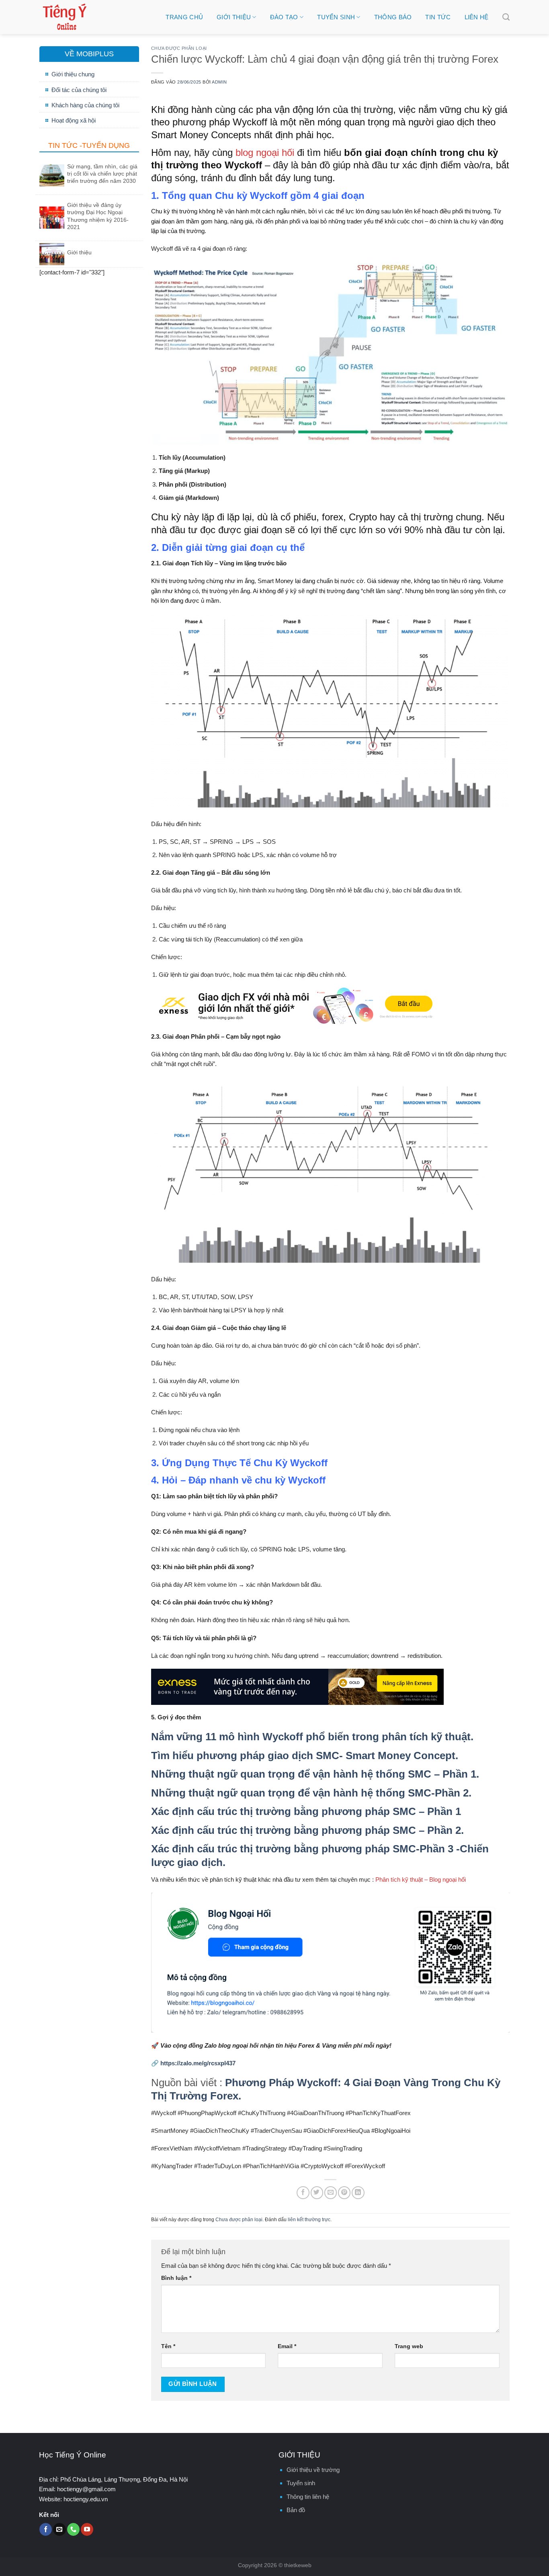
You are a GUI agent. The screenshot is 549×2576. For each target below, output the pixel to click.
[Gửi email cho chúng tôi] (59, 2529)
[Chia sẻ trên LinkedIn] (358, 2192)
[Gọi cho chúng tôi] (73, 2529)
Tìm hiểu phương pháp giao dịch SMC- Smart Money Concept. (305, 1756)
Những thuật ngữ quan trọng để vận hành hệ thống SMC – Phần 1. (315, 1774)
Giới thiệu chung (73, 74)
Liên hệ (477, 17)
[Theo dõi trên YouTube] (87, 2529)
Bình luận (176, 2278)
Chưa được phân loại (179, 48)
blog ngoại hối (265, 152)
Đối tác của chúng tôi (79, 90)
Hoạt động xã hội (74, 120)
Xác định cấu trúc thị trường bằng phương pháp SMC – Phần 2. (307, 1830)
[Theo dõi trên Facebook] (46, 2529)
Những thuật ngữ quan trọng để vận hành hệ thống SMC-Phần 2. (311, 1793)
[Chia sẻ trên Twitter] (317, 2192)
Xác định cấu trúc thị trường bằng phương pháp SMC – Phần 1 (306, 1811)
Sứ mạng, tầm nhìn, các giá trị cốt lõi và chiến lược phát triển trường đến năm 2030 (102, 174)
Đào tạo (284, 17)
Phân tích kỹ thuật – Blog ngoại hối (421, 1879)
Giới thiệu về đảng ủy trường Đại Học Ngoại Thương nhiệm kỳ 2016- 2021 (98, 216)
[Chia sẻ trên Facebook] (303, 2192)
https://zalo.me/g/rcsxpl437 (198, 2063)
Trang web (409, 2346)
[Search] (506, 17)
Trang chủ (184, 17)
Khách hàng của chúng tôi (85, 105)
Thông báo (393, 17)
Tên (168, 2346)
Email (287, 2346)
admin (219, 82)
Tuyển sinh (336, 17)
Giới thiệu (234, 17)
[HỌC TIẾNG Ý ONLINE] (95, 17)
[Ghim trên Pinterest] (344, 2192)
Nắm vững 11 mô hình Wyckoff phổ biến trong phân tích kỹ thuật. (312, 1737)
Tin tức (438, 17)
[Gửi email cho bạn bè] (331, 2192)
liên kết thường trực (309, 2220)
